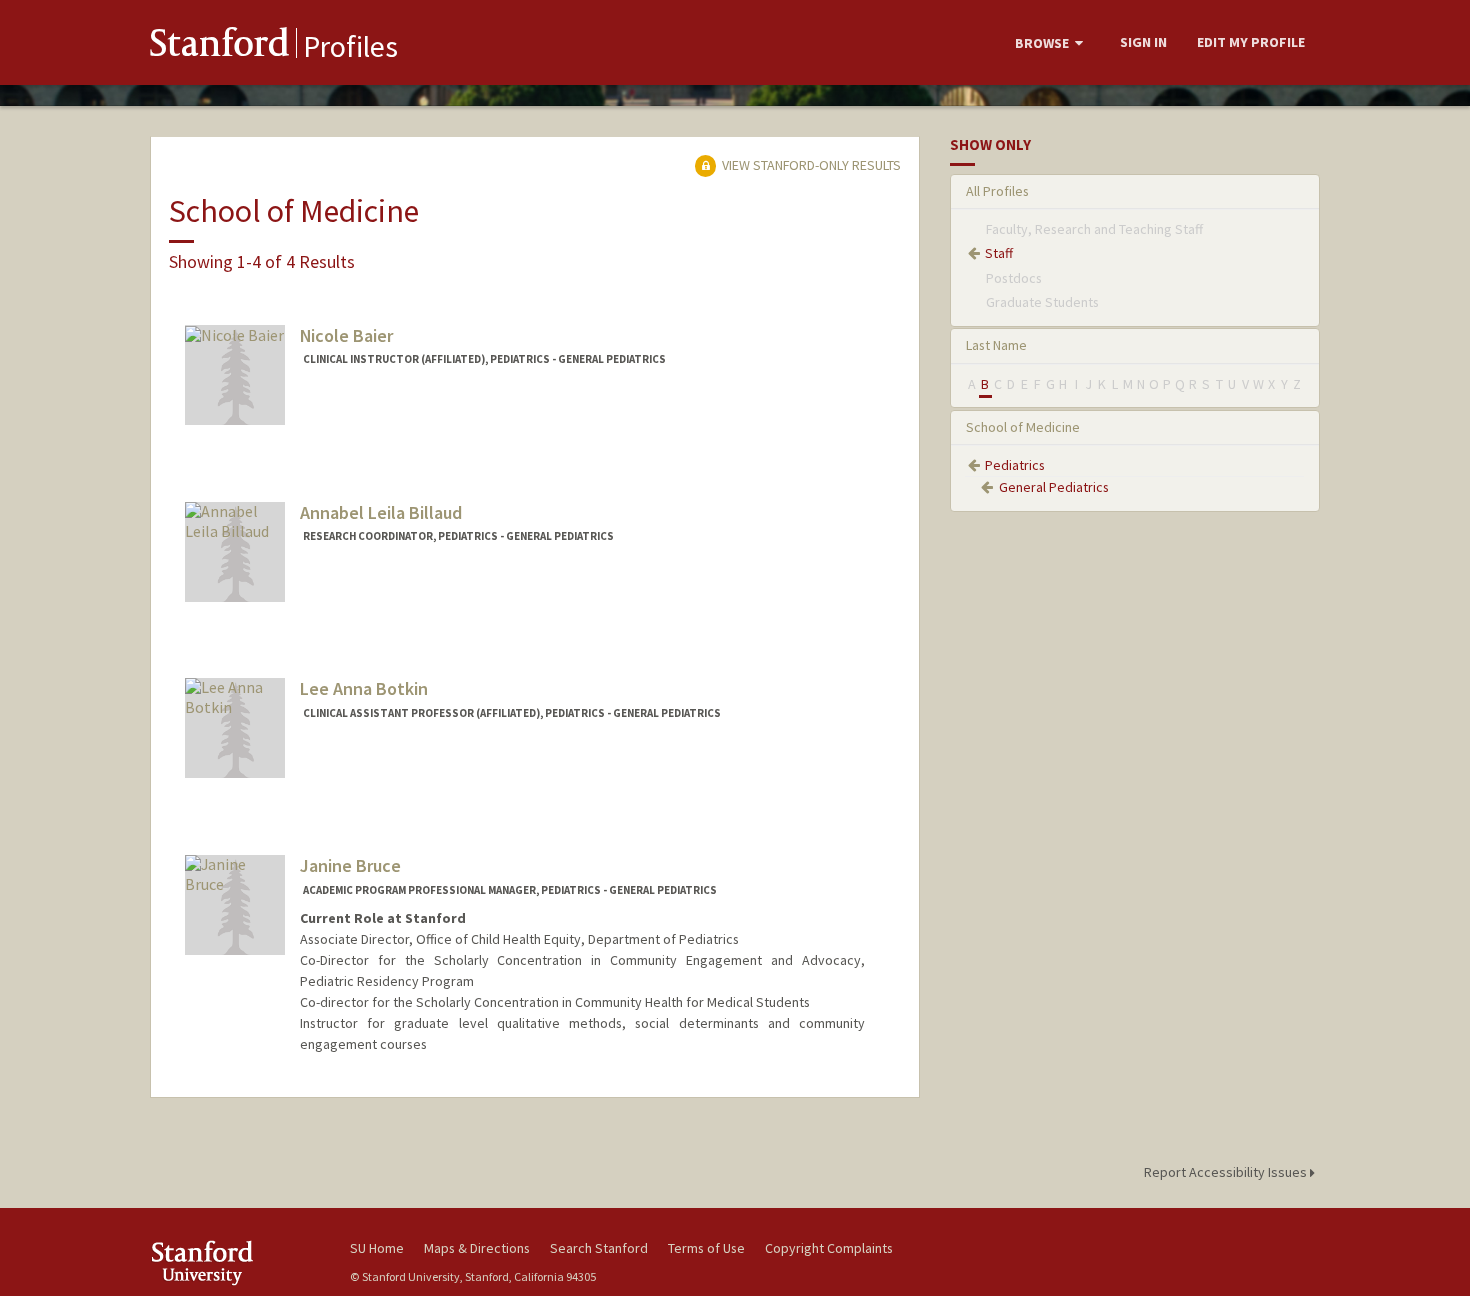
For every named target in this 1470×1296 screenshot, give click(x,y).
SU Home (377, 1248)
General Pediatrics (1054, 487)
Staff (999, 253)
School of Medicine (1023, 427)
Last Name (996, 345)
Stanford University (235, 1262)
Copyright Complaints (829, 1248)
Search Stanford (599, 1248)
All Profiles (997, 191)
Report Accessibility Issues (1227, 1172)
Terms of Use (706, 1248)
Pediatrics (1015, 465)
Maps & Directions (477, 1248)
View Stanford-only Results (810, 165)
